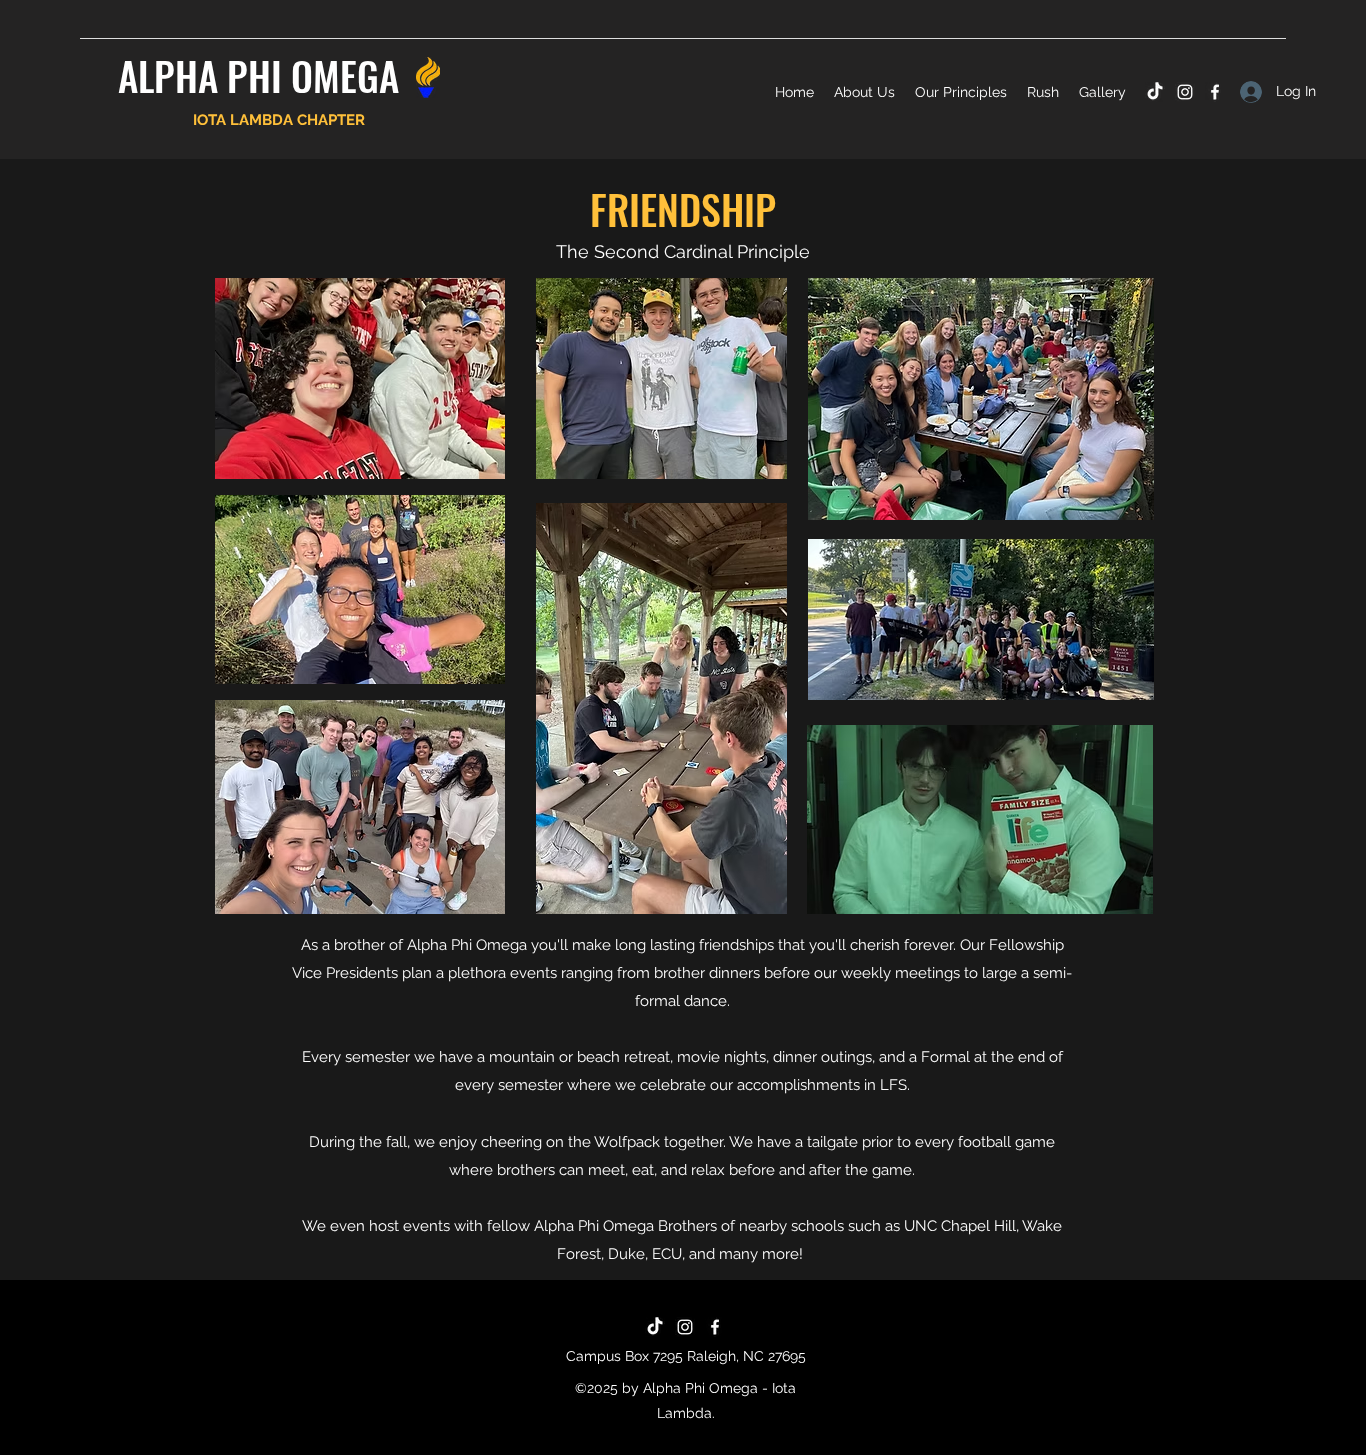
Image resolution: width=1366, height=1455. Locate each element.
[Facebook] (1215, 92)
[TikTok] (1155, 92)
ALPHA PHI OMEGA (258, 75)
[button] (864, 92)
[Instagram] (1185, 92)
